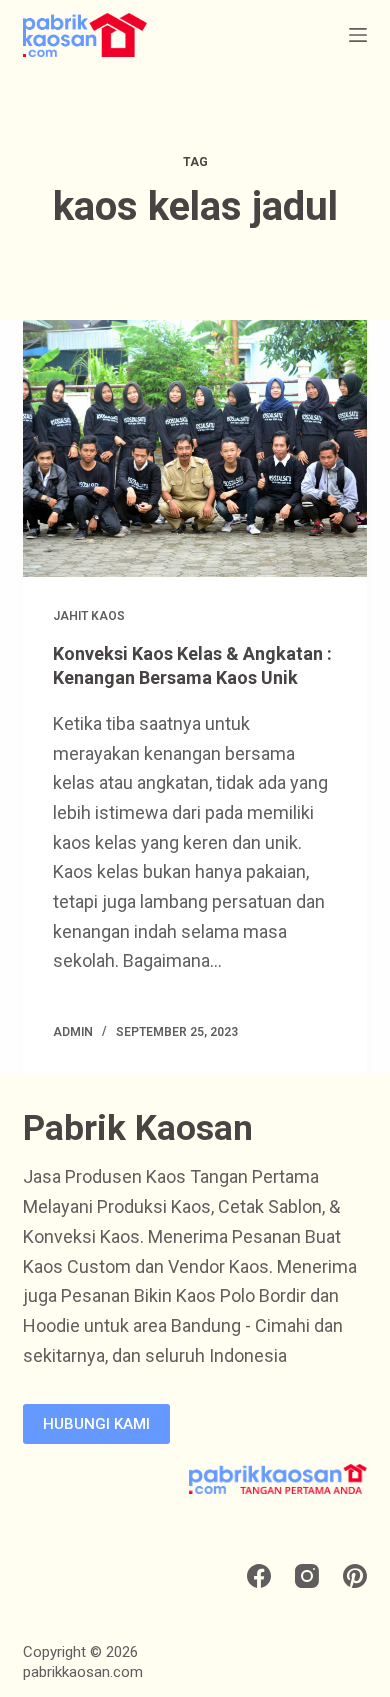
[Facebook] (259, 1576)
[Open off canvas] (358, 35)
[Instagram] (307, 1576)
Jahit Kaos (89, 616)
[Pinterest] (355, 1576)
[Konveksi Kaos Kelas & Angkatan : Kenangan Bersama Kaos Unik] (194, 448)
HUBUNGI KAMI (96, 1424)
